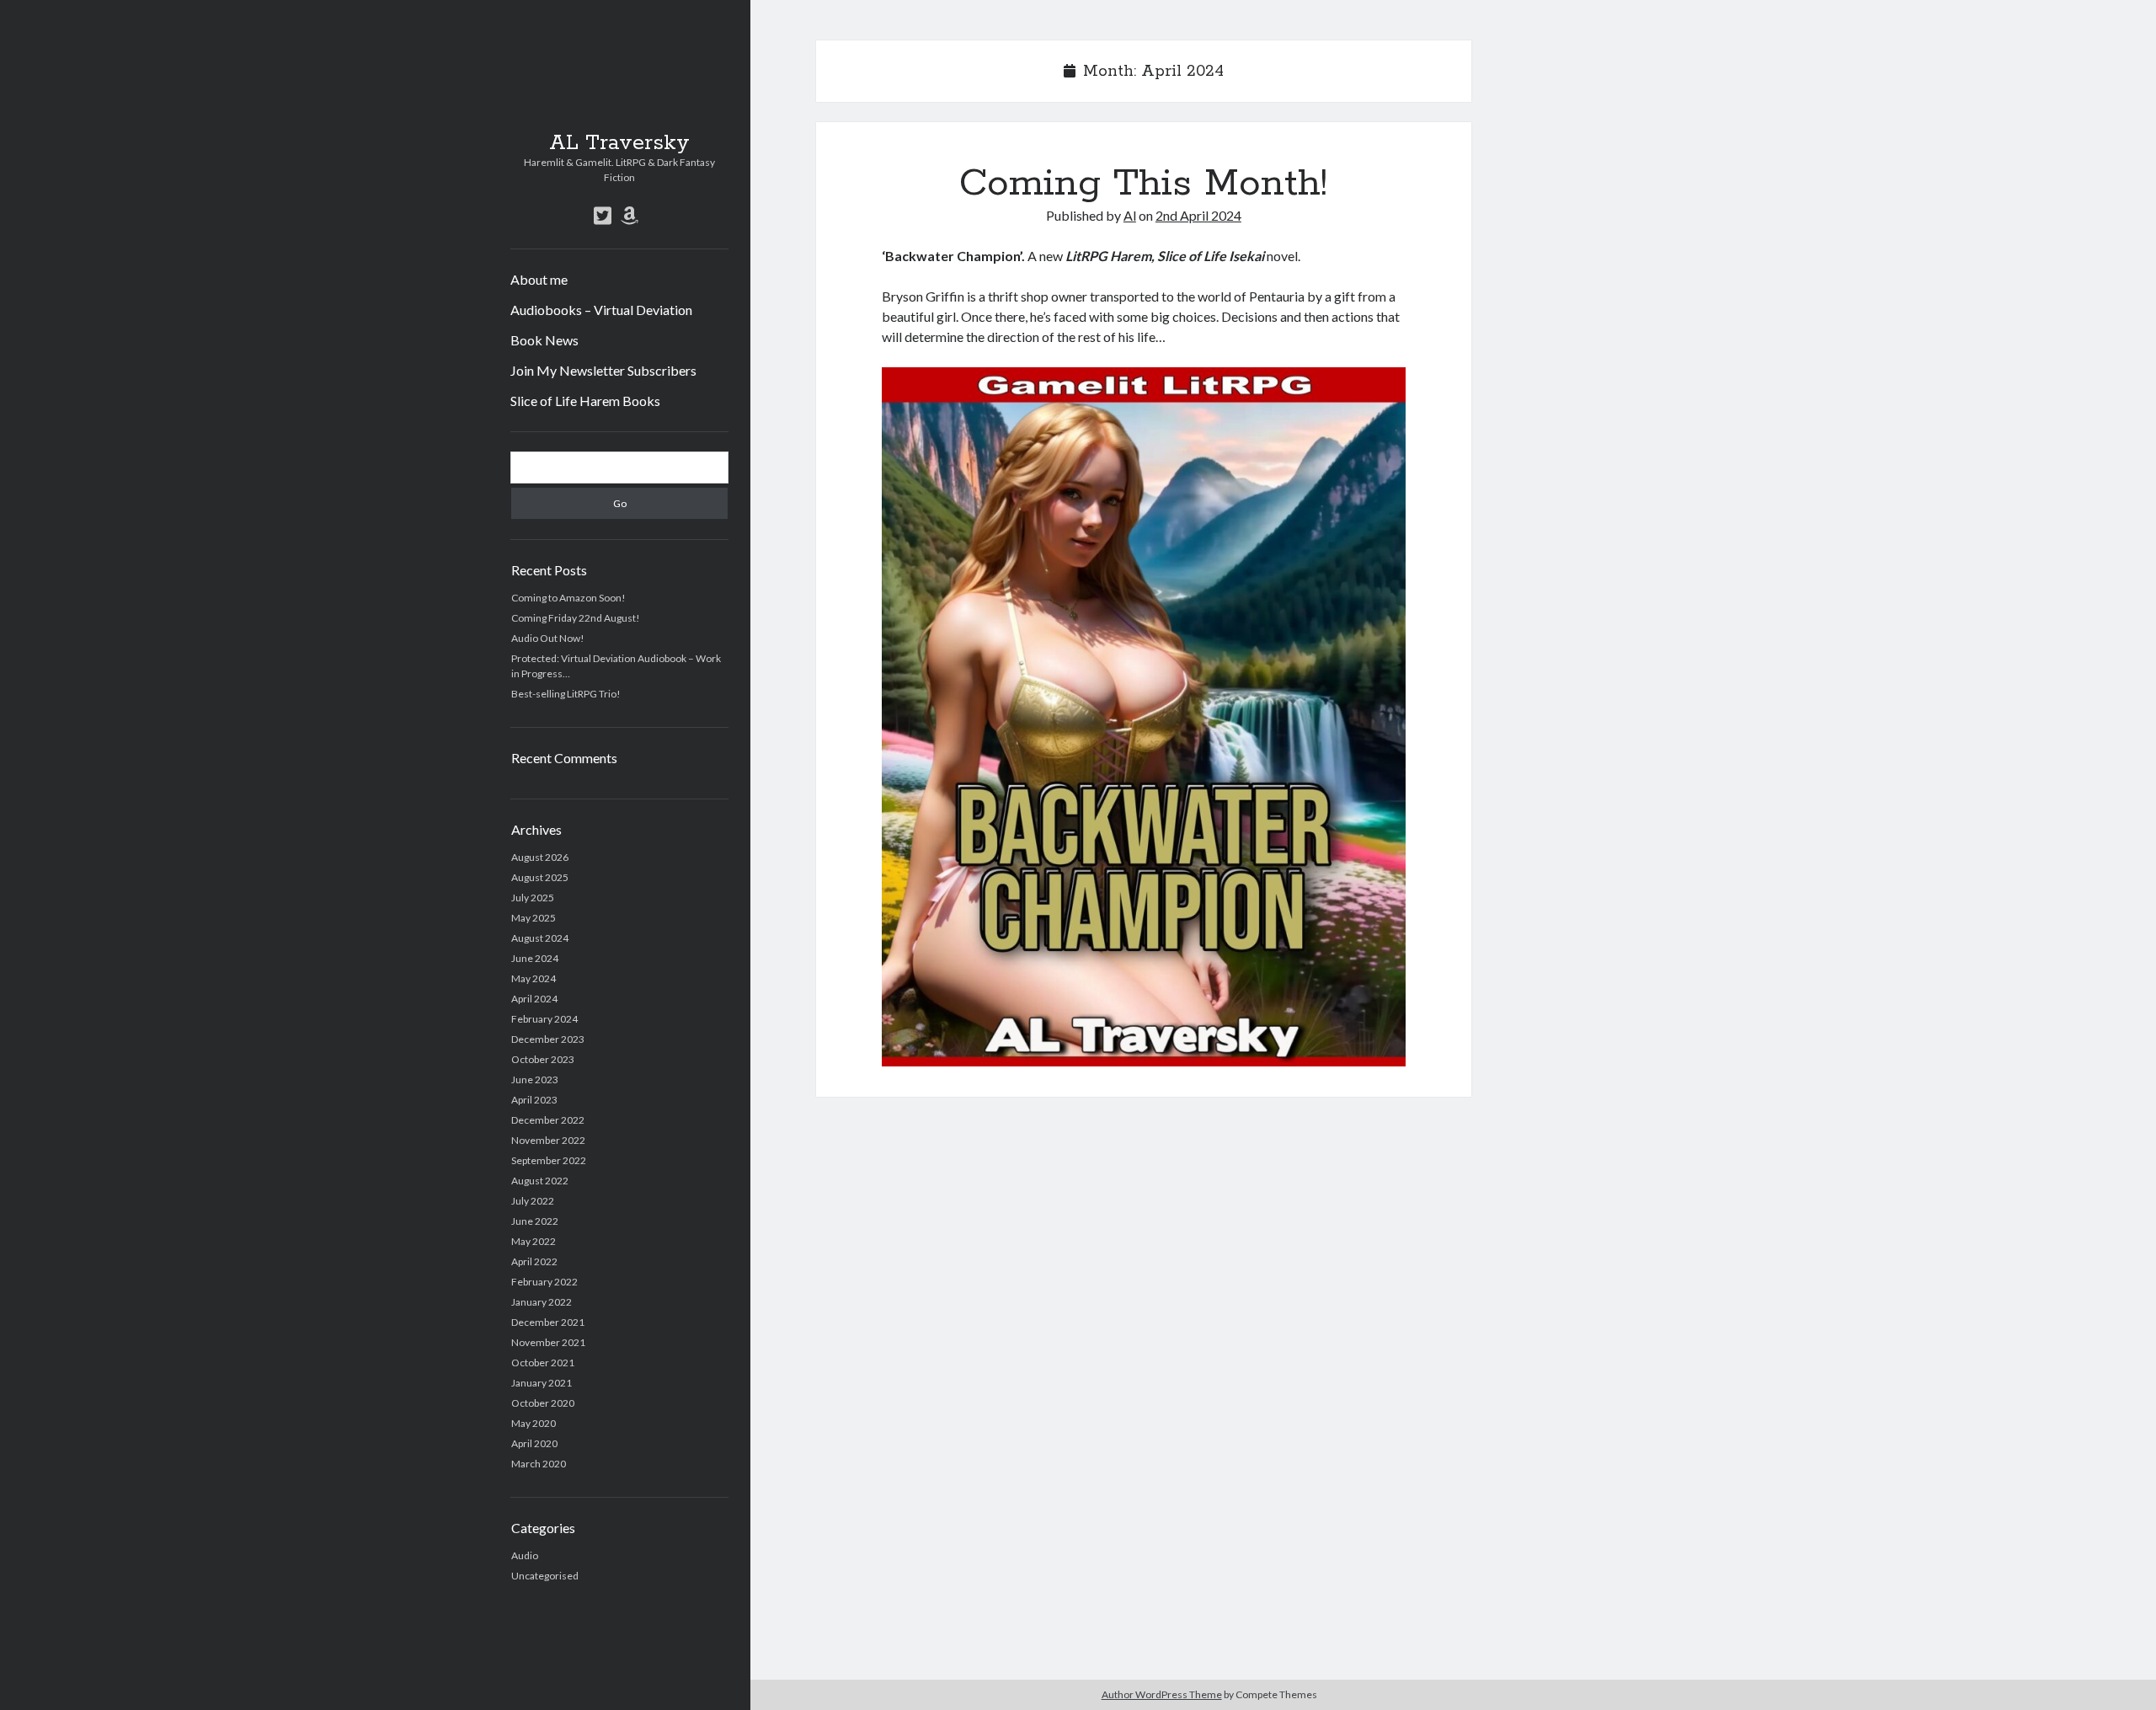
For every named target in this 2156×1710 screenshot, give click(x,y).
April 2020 (534, 1443)
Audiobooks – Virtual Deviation (601, 310)
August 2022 (540, 1181)
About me (539, 279)
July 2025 (533, 898)
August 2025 (540, 877)
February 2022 (544, 1282)
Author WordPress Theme (1162, 1694)
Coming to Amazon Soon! (568, 598)
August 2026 (540, 857)
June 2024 (535, 958)
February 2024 (544, 1019)
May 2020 (534, 1423)
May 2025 (534, 918)
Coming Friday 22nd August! (576, 618)
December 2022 (548, 1120)
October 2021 (543, 1363)
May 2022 (534, 1241)
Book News (544, 340)
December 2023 (548, 1039)
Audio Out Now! (548, 638)
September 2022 (549, 1160)
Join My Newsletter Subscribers (603, 370)
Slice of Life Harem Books (585, 401)
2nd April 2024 (1198, 215)
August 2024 (540, 938)
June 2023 (535, 1079)
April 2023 (534, 1100)
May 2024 (534, 978)
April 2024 (534, 999)
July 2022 (533, 1201)
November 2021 (548, 1342)
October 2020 (543, 1403)
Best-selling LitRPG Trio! (566, 694)
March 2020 (539, 1464)
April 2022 (534, 1261)
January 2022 (542, 1302)
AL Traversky (619, 143)
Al (1130, 215)
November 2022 (548, 1140)
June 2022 (535, 1221)
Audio (525, 1555)
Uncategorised (545, 1576)
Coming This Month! (1143, 184)
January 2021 (542, 1383)
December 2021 (548, 1322)
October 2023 (543, 1059)
